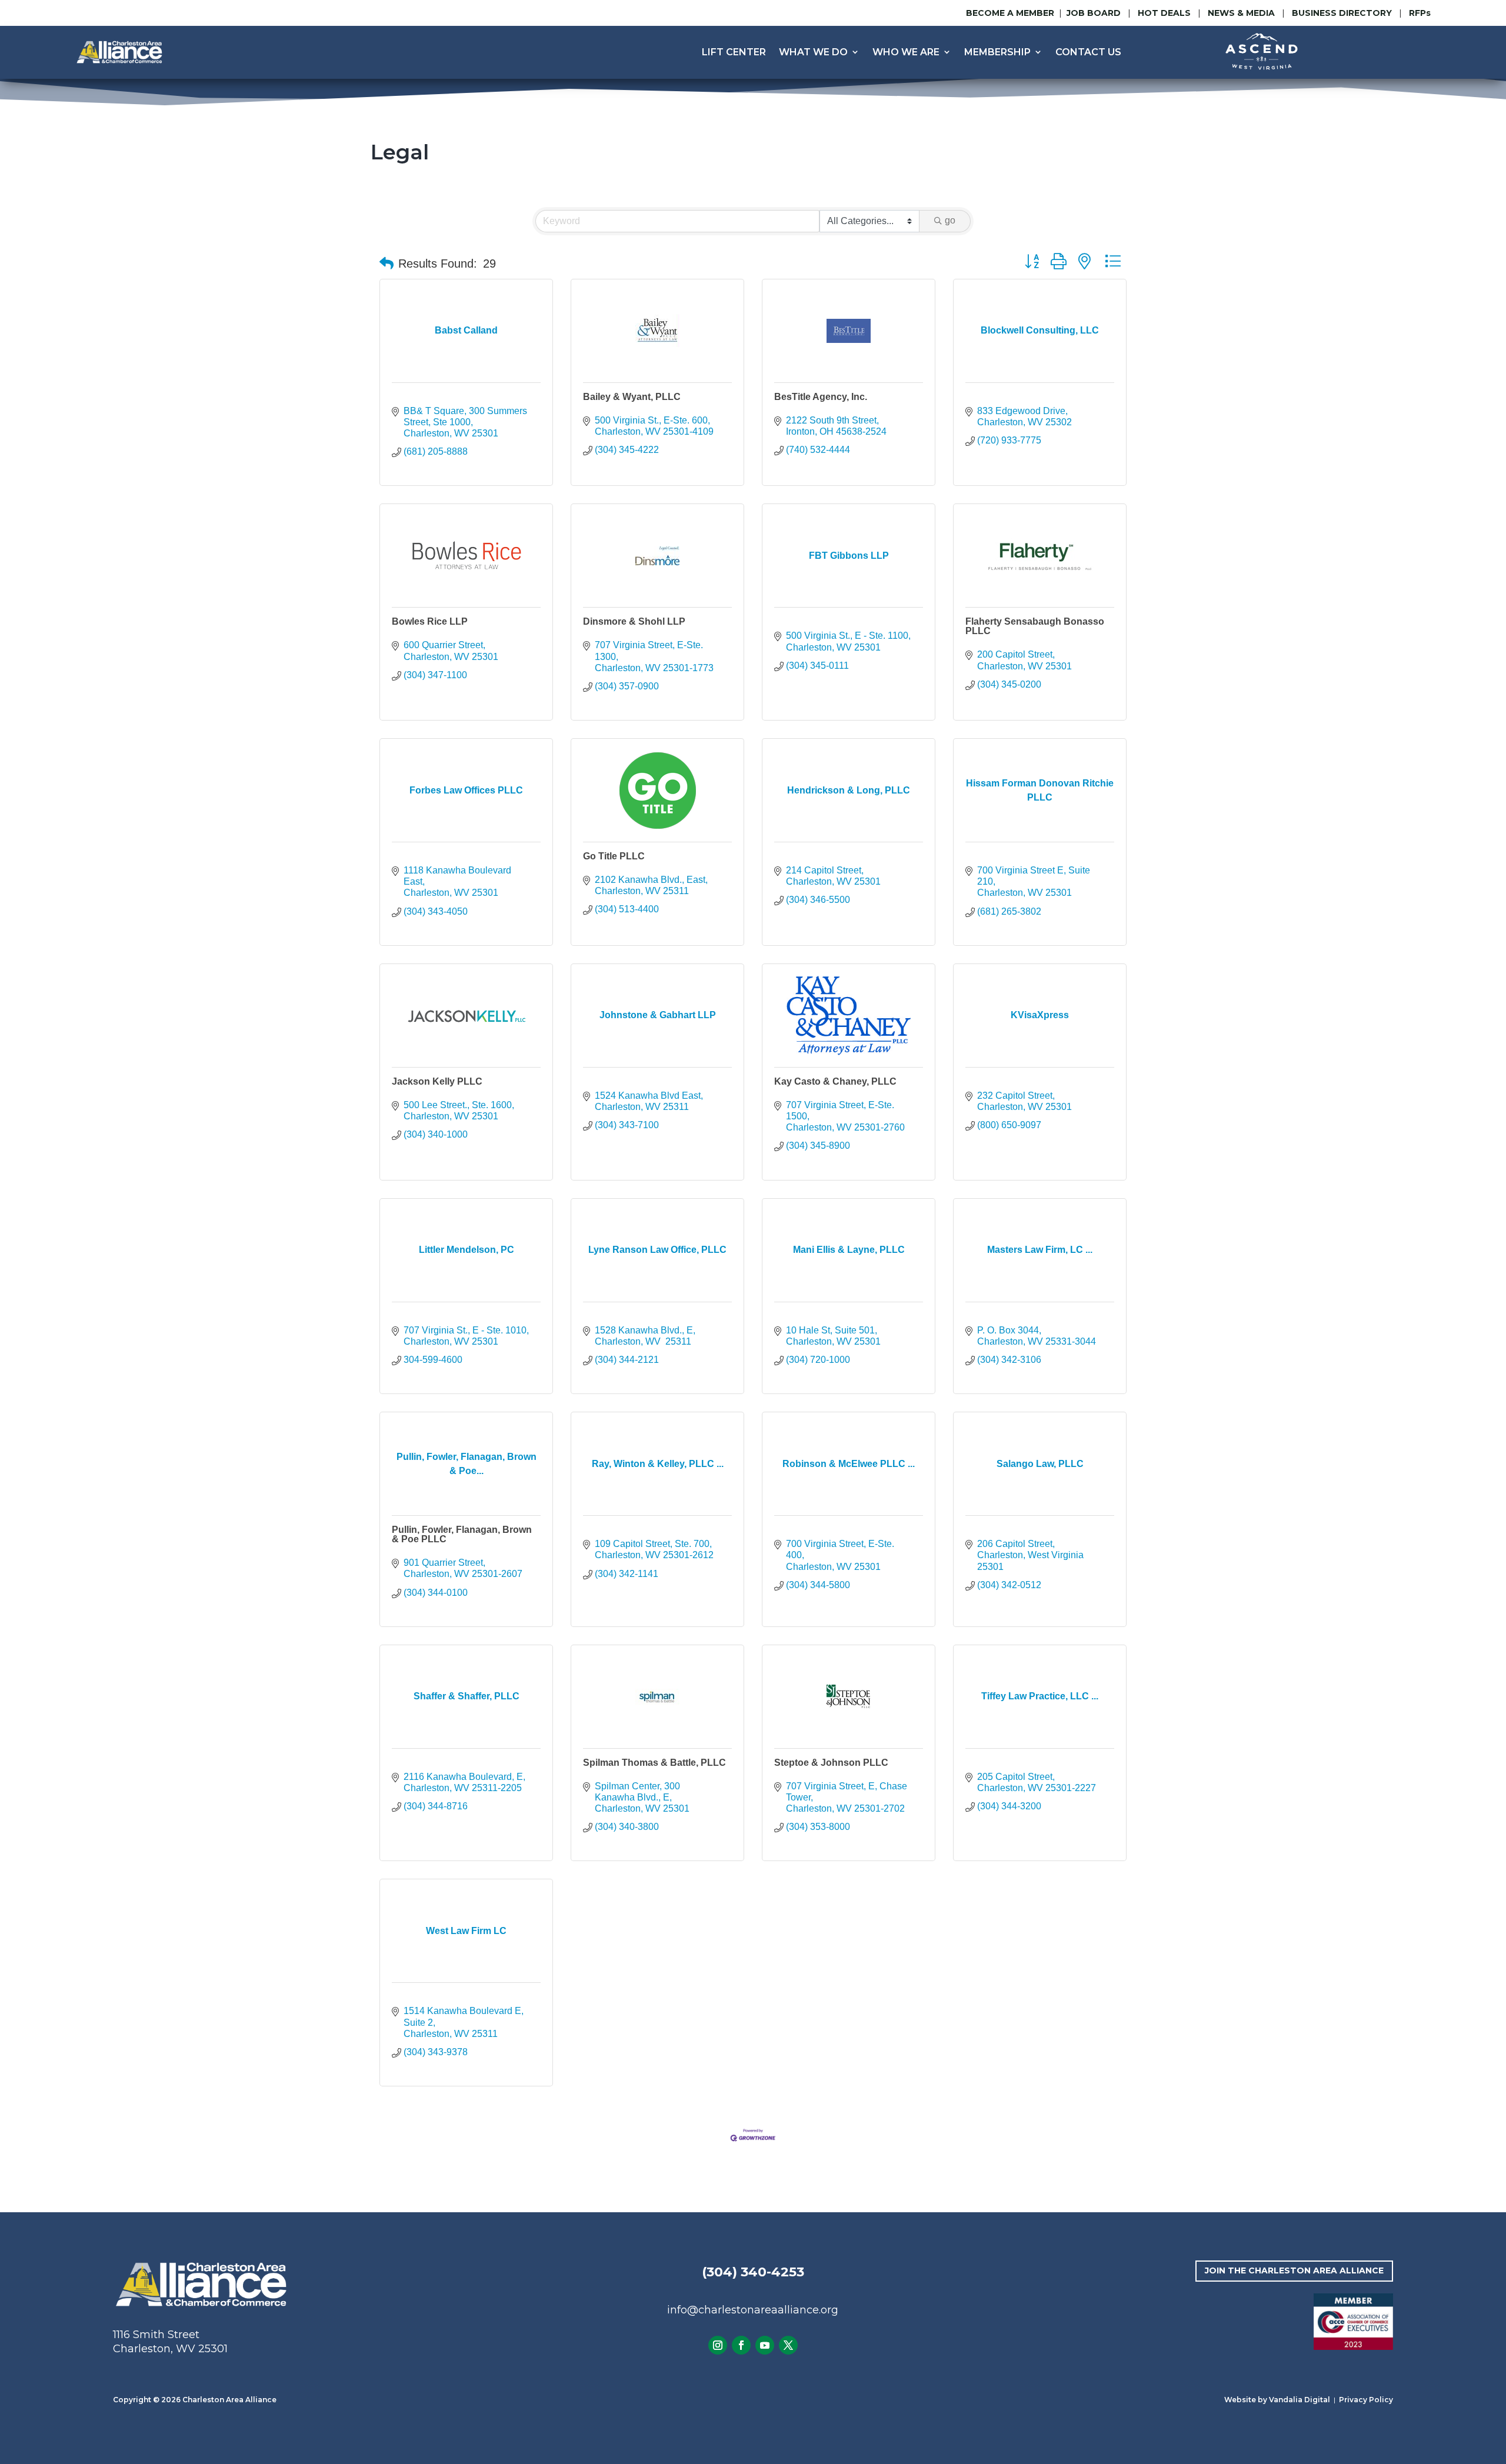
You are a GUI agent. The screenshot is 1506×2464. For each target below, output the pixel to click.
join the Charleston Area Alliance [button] (1294, 2270)
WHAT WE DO (813, 52)
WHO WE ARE (906, 52)
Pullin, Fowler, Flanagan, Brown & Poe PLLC (462, 1534)
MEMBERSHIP (997, 52)
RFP (1420, 13)
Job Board (1095, 13)
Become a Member (1010, 13)
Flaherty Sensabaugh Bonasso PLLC (1035, 626)
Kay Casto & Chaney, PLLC (835, 1081)
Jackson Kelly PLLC (437, 1081)
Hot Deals (1164, 13)
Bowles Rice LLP (430, 621)
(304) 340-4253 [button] (753, 2272)
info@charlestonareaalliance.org (753, 2310)
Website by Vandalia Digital (1277, 2400)
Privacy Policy (1366, 2400)
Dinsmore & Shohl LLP (634, 621)
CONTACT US (1088, 52)
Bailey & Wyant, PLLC (632, 397)
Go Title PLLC (614, 856)
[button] (387, 264)
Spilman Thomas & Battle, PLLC (654, 1763)
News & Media (1241, 13)
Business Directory (1342, 13)
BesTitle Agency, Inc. (821, 397)
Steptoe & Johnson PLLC (831, 1763)
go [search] (950, 220)
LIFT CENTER (734, 52)
